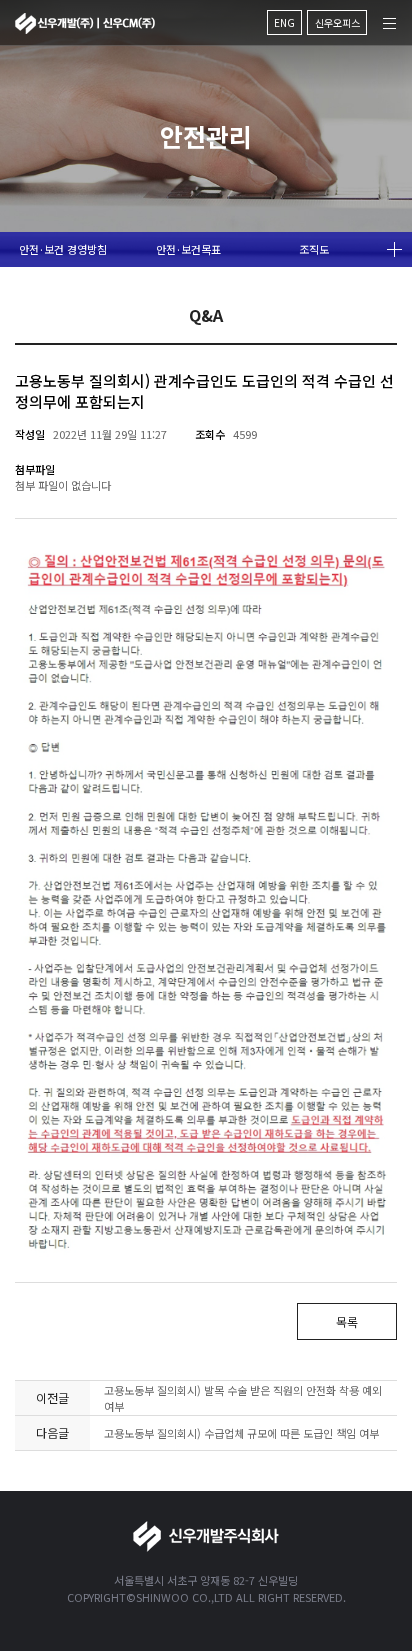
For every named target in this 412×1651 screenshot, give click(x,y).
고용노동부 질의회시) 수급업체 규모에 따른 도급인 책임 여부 (241, 1433)
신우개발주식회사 (85, 23)
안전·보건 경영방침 (63, 249)
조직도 (314, 249)
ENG (284, 22)
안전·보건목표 (188, 249)
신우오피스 (337, 22)
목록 (347, 1321)
